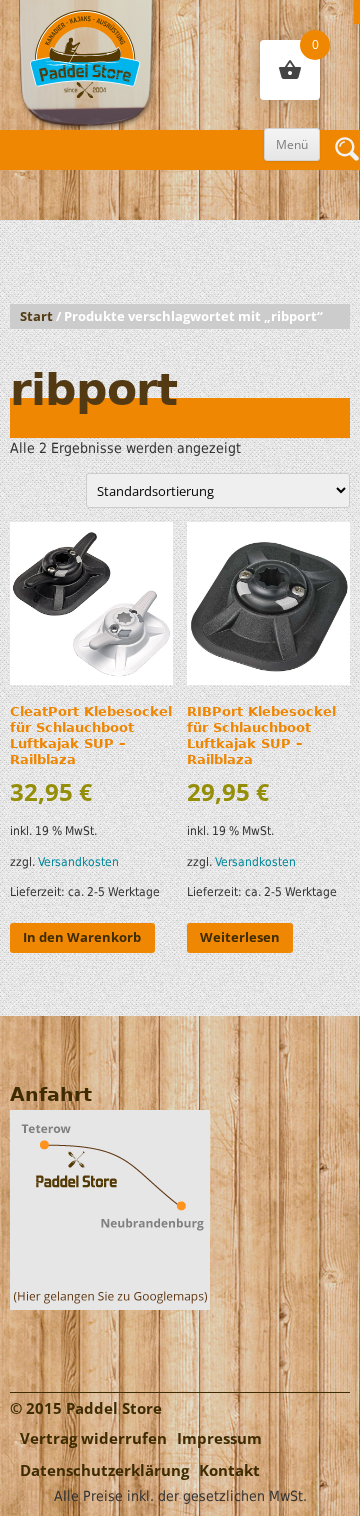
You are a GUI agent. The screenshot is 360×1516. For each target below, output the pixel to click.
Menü (292, 144)
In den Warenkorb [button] (82, 937)
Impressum (219, 1438)
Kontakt (229, 1470)
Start (36, 316)
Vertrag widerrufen (93, 1438)
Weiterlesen (240, 937)
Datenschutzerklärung (104, 1470)
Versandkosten (78, 862)
